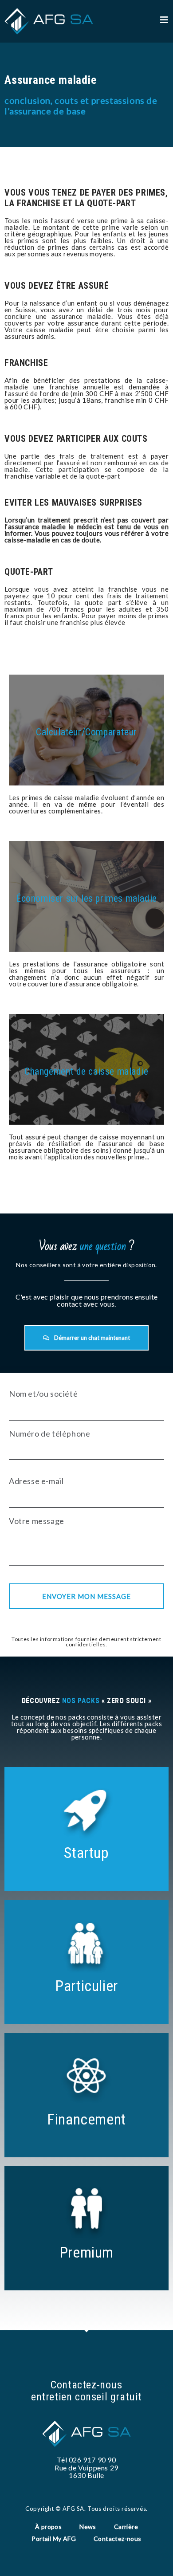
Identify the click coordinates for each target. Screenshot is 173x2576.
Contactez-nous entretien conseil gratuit (86, 2391)
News (88, 2527)
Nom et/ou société (43, 1394)
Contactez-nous (118, 2539)
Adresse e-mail (36, 1481)
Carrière (126, 2527)
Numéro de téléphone (49, 1433)
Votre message (37, 1521)
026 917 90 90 (92, 2460)
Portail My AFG (54, 2539)
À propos (48, 2527)
